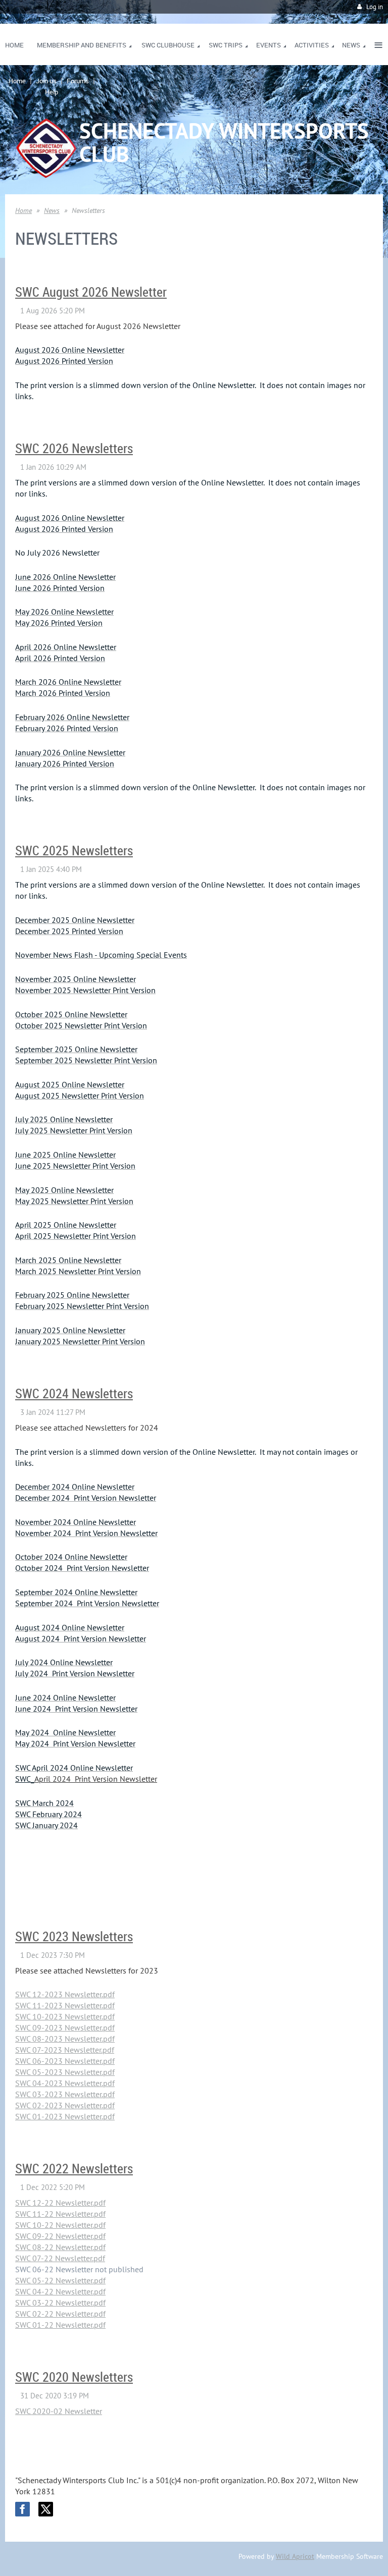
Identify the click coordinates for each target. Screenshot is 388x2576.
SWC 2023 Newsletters (74, 1936)
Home (17, 81)
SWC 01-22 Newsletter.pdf (60, 2325)
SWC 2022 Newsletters (74, 2169)
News (52, 210)
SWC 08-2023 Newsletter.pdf (65, 2039)
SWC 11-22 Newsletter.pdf (60, 2214)
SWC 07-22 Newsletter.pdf (60, 2258)
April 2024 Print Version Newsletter (96, 1779)
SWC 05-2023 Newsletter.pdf (65, 2072)
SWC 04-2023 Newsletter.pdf (65, 2083)
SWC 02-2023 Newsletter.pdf (65, 2105)
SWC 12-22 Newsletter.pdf (60, 2203)
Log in (375, 7)
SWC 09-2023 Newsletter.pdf (65, 2027)
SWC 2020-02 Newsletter (59, 2411)
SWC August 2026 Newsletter (91, 292)
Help (52, 92)
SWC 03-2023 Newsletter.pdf (65, 2094)
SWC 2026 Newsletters (74, 448)
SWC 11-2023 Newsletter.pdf (65, 2005)
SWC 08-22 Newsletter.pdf (60, 2247)
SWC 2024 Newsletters (74, 1393)
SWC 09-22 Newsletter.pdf (60, 2236)
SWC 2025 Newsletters (74, 851)
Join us (46, 81)
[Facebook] (22, 2509)
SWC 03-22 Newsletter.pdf (60, 2303)
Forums (78, 81)
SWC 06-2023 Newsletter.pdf (65, 2061)
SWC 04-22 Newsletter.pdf (60, 2291)
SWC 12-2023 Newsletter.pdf (65, 1994)
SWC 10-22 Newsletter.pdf (60, 2225)
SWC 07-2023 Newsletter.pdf (65, 2050)
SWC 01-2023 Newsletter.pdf (65, 2116)
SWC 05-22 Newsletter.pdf (60, 2280)
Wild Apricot (295, 2556)
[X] (46, 2509)
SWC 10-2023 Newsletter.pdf (65, 2016)
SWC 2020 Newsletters (74, 2377)
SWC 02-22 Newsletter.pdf (60, 2314)
